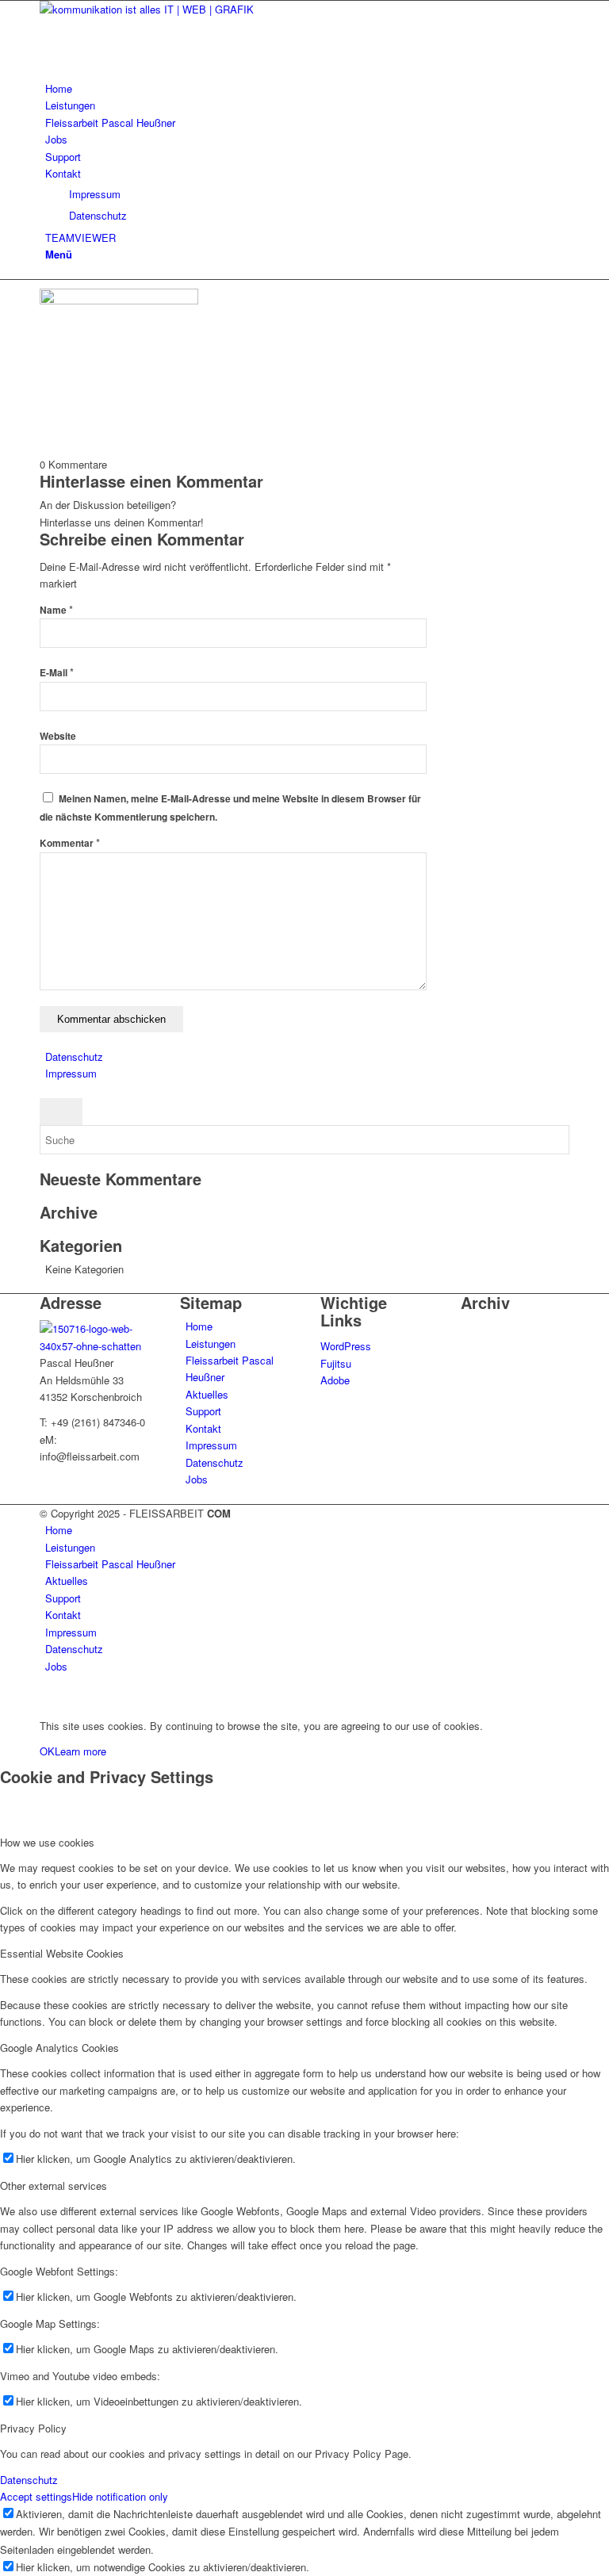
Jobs (197, 1479)
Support (203, 1411)
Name (56, 610)
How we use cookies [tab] (47, 1842)
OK (47, 1751)
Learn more (80, 1751)
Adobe (335, 1380)
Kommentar (70, 843)
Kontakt (203, 1428)
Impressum (71, 1073)
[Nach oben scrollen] (4, 1699)
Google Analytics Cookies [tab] (59, 2048)
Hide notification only (120, 2496)
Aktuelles (207, 1394)
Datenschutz (74, 1056)
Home (199, 1326)
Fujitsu (336, 1363)
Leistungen (211, 1344)
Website (58, 736)
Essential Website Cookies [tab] (62, 1953)
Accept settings (36, 2496)
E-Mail (57, 673)
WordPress (346, 1346)
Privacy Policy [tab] (33, 2428)
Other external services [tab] (54, 2186)
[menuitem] (307, 88)
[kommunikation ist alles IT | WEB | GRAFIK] (159, 9)
